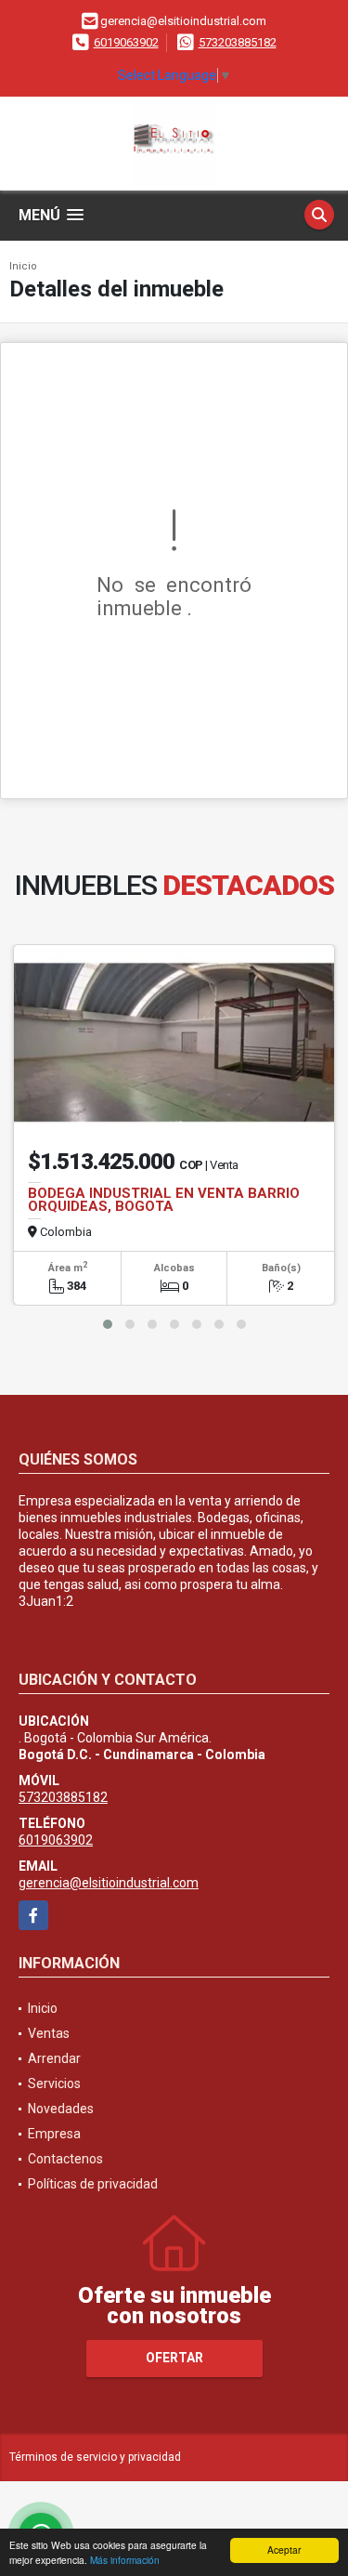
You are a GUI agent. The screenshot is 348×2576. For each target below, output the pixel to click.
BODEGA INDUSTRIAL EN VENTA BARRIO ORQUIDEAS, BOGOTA (164, 1200)
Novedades (61, 2109)
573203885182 (238, 42)
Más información (125, 2560)
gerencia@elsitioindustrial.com (109, 1883)
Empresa (54, 2134)
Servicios (54, 2083)
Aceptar (284, 2550)
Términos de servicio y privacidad (95, 2457)
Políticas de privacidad (93, 2184)
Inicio (23, 266)
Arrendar (54, 2058)
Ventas (49, 2033)
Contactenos (65, 2159)
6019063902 (126, 42)
